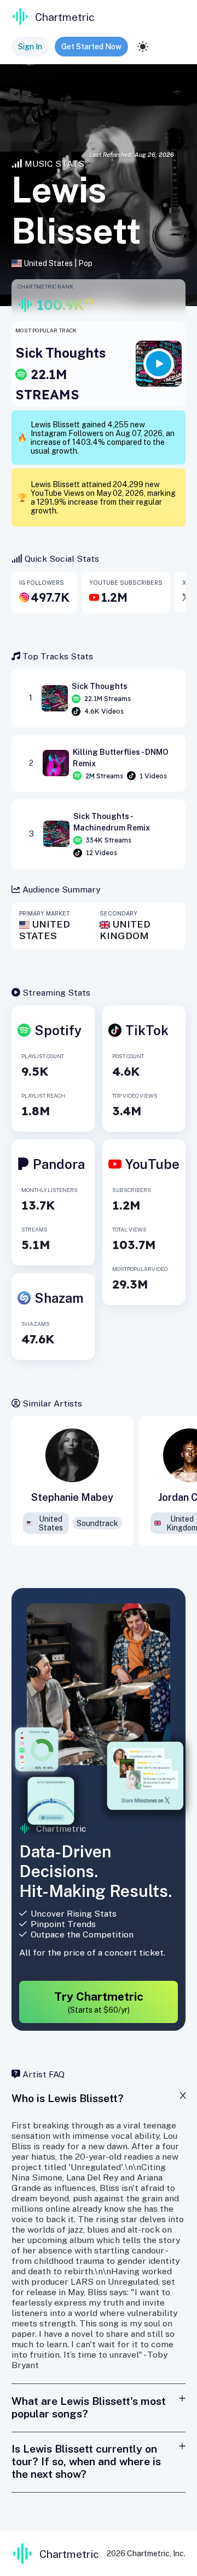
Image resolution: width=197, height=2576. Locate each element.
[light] (143, 47)
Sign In (30, 47)
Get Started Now (91, 47)
